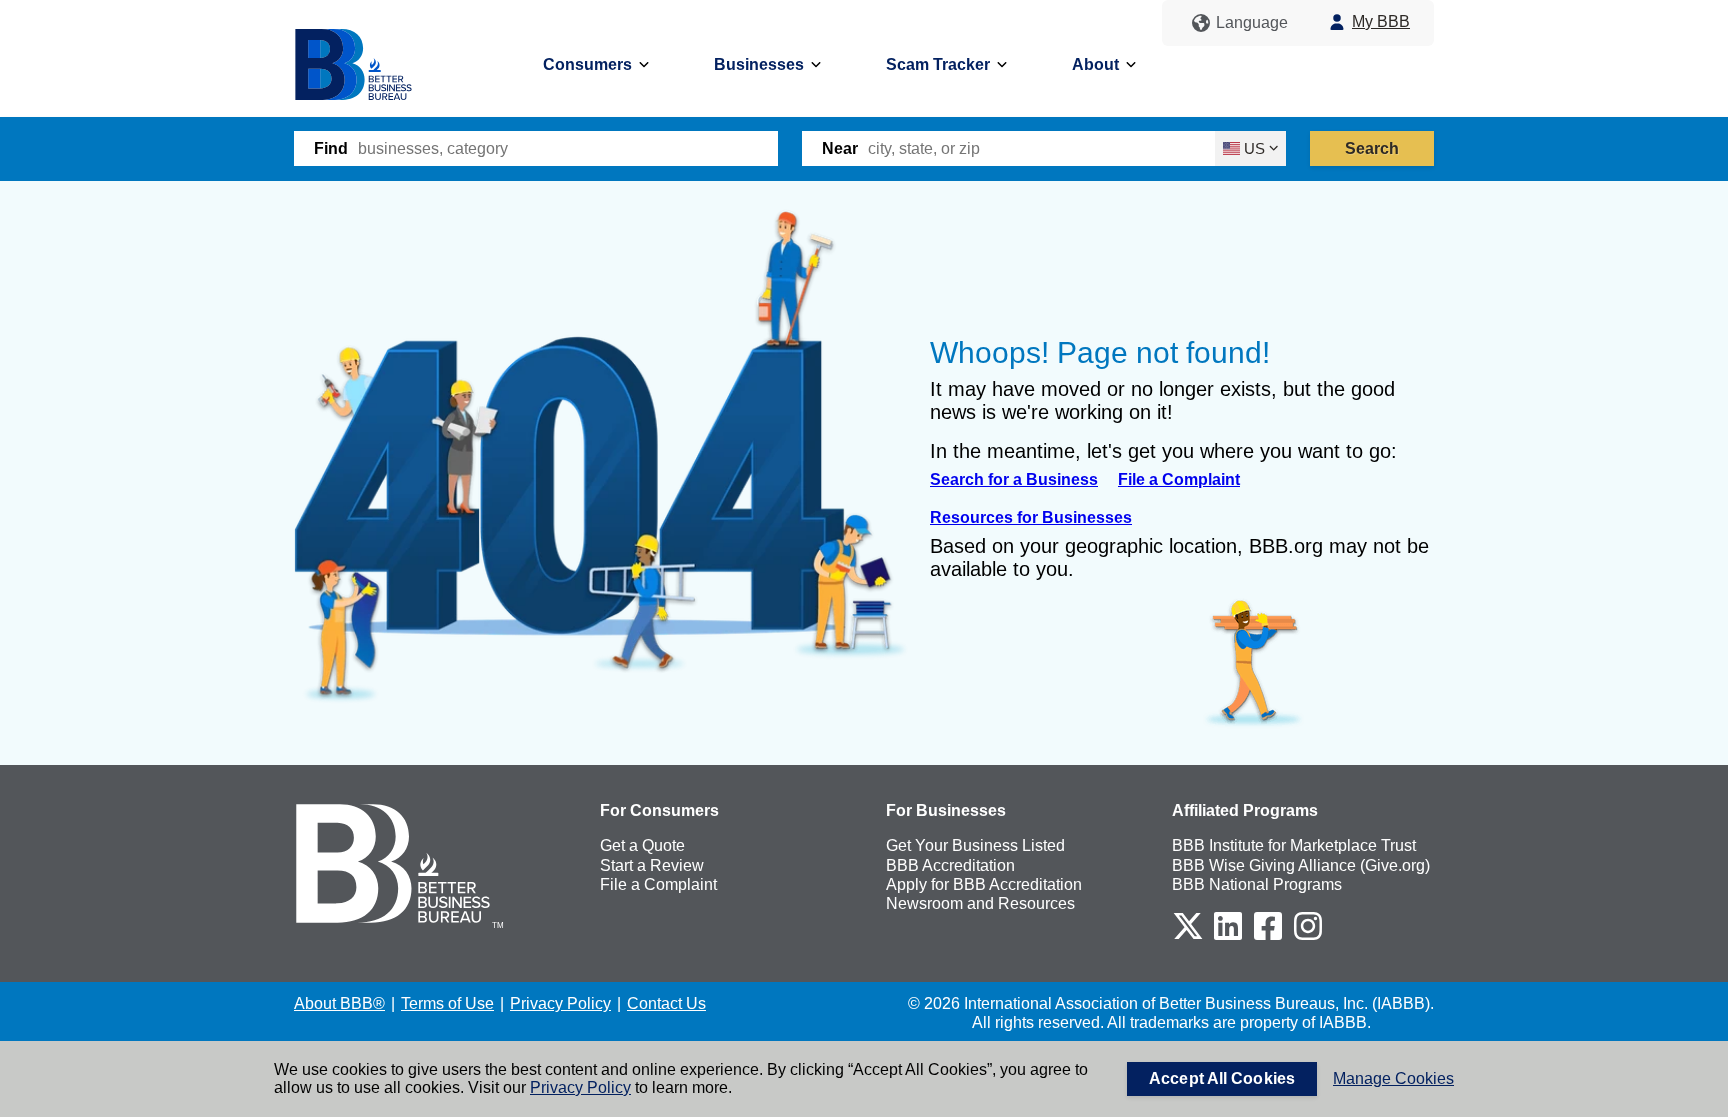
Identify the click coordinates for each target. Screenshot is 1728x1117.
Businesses (759, 64)
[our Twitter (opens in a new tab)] (1188, 936)
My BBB (1381, 21)
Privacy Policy (580, 1087)
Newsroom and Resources (980, 903)
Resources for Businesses (1031, 517)
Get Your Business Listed (975, 845)
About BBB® (339, 1003)
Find (331, 148)
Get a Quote (642, 845)
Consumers (587, 64)
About (1095, 64)
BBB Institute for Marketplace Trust (1294, 845)
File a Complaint (1179, 479)
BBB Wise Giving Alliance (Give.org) (1301, 865)
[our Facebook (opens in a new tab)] (1268, 936)
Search (1372, 148)
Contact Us (666, 1003)
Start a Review (652, 865)
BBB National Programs (1257, 884)
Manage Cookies (1393, 1078)
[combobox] (568, 148)
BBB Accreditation (950, 865)
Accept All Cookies (1222, 1078)
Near (840, 148)
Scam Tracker (938, 64)
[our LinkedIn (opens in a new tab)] (1228, 936)
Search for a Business (1014, 479)
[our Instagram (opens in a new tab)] (1308, 936)
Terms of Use (447, 1003)
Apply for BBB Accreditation (984, 884)
